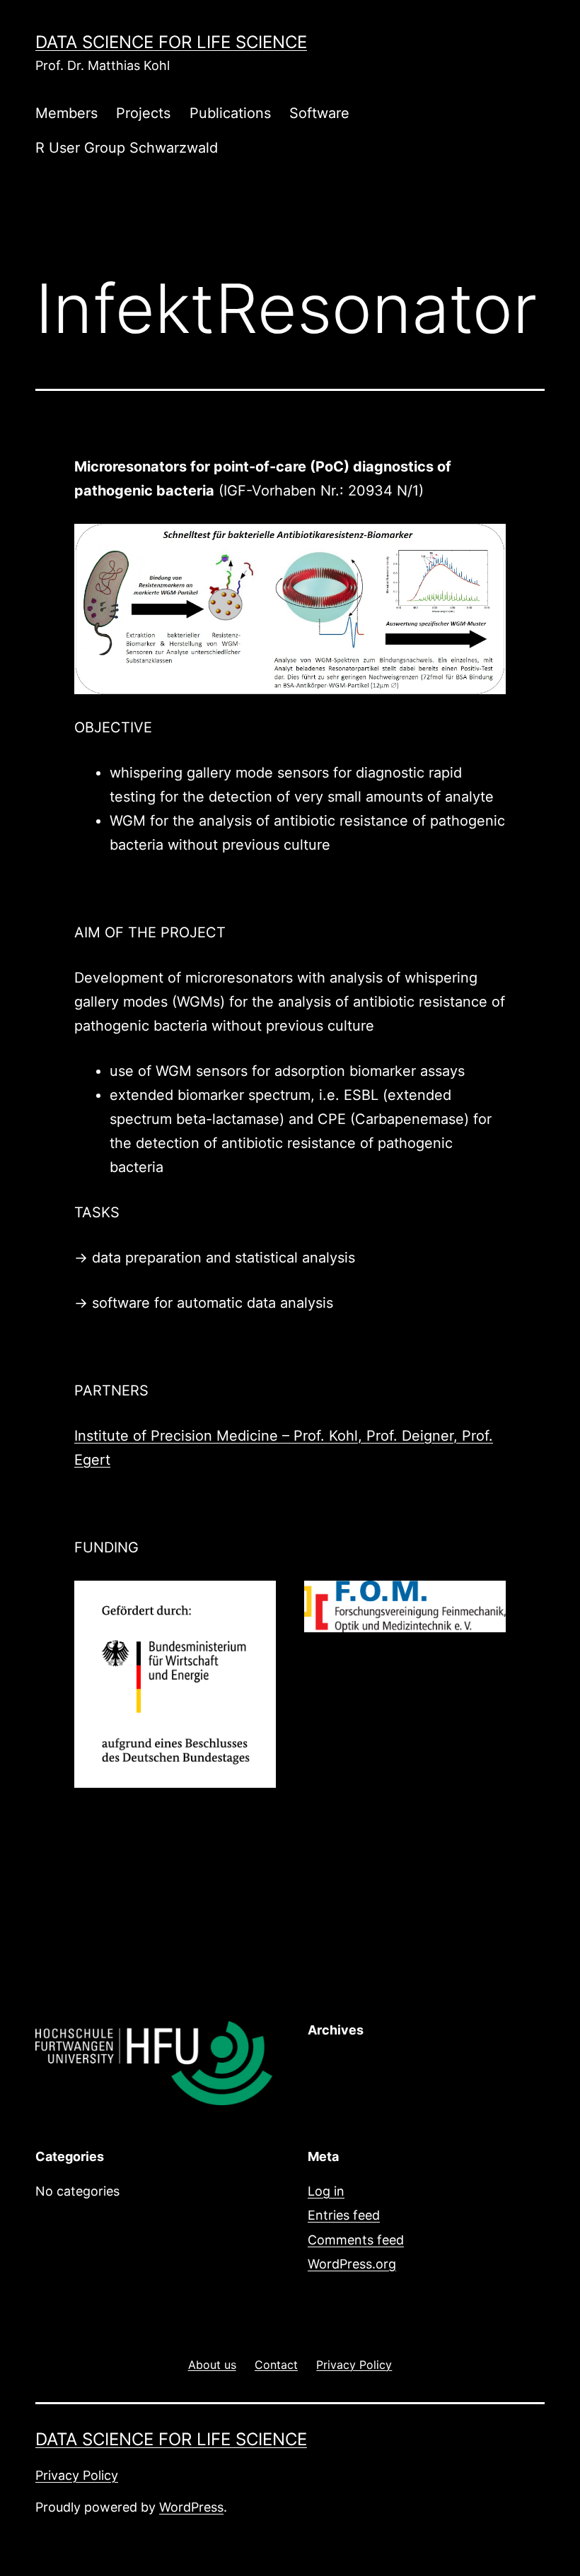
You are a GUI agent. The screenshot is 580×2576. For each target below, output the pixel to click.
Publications (230, 113)
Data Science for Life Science (171, 42)
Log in (326, 2191)
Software (319, 113)
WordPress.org (352, 2264)
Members (66, 113)
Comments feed (356, 2240)
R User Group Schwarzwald (127, 148)
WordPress (191, 2507)
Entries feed (344, 2215)
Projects (143, 113)
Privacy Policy (77, 2475)
